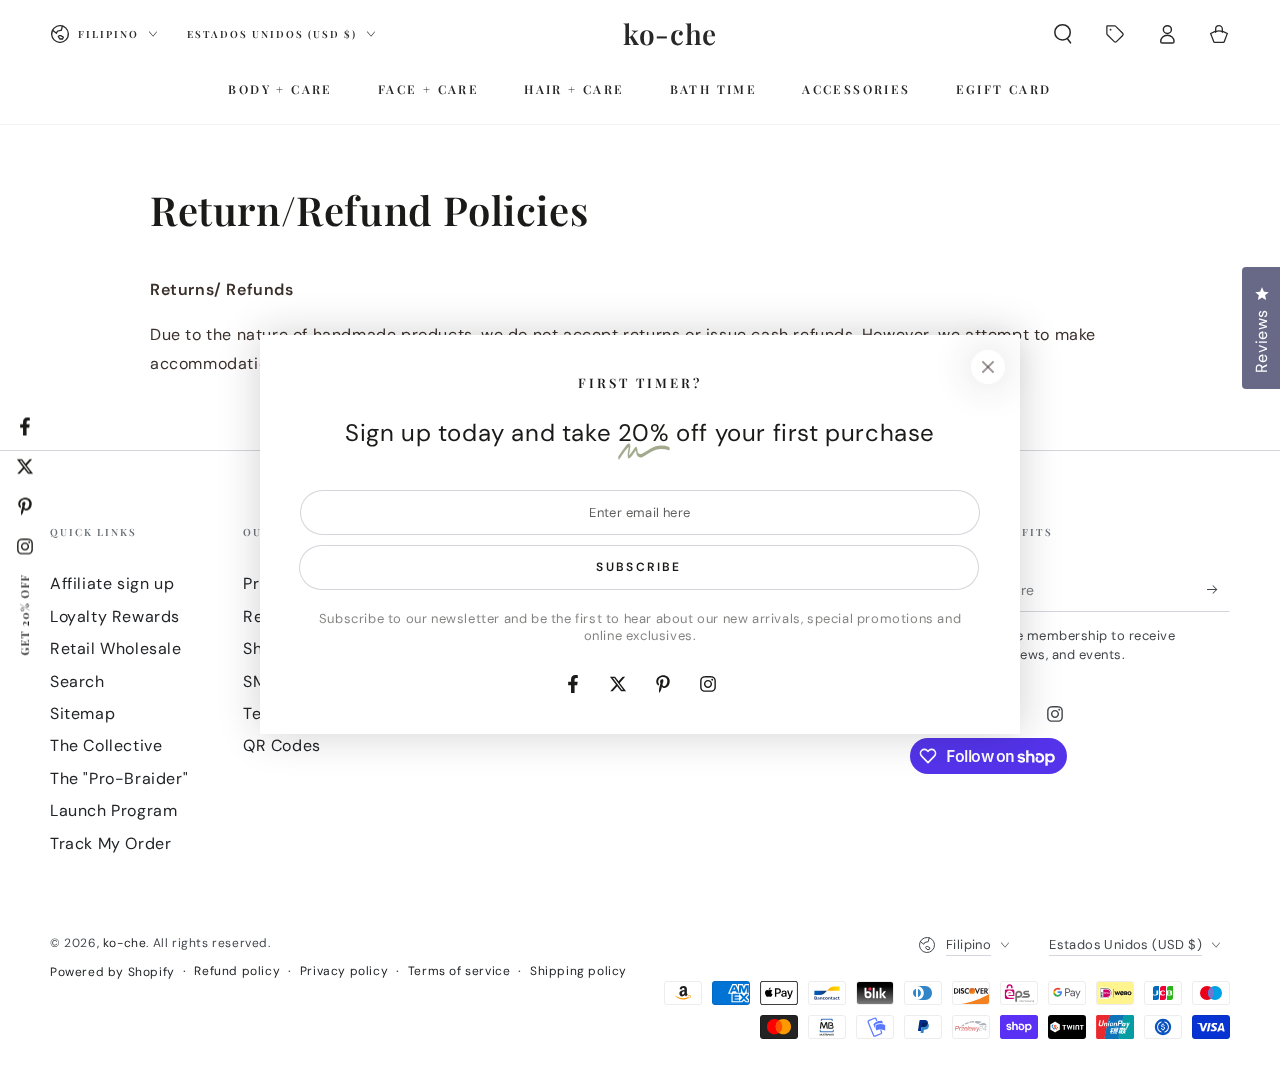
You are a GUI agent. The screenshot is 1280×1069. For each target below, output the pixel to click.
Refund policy (237, 971)
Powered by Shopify (112, 972)
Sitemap (82, 713)
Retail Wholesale (116, 648)
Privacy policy (344, 971)
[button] (1063, 34)
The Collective (106, 745)
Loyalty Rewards (115, 616)
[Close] (988, 367)
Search (77, 681)
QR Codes (282, 745)
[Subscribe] (1218, 589)
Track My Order (110, 843)
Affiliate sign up (112, 583)
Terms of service (459, 971)
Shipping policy (578, 971)
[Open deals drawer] (1115, 34)
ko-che (125, 943)
